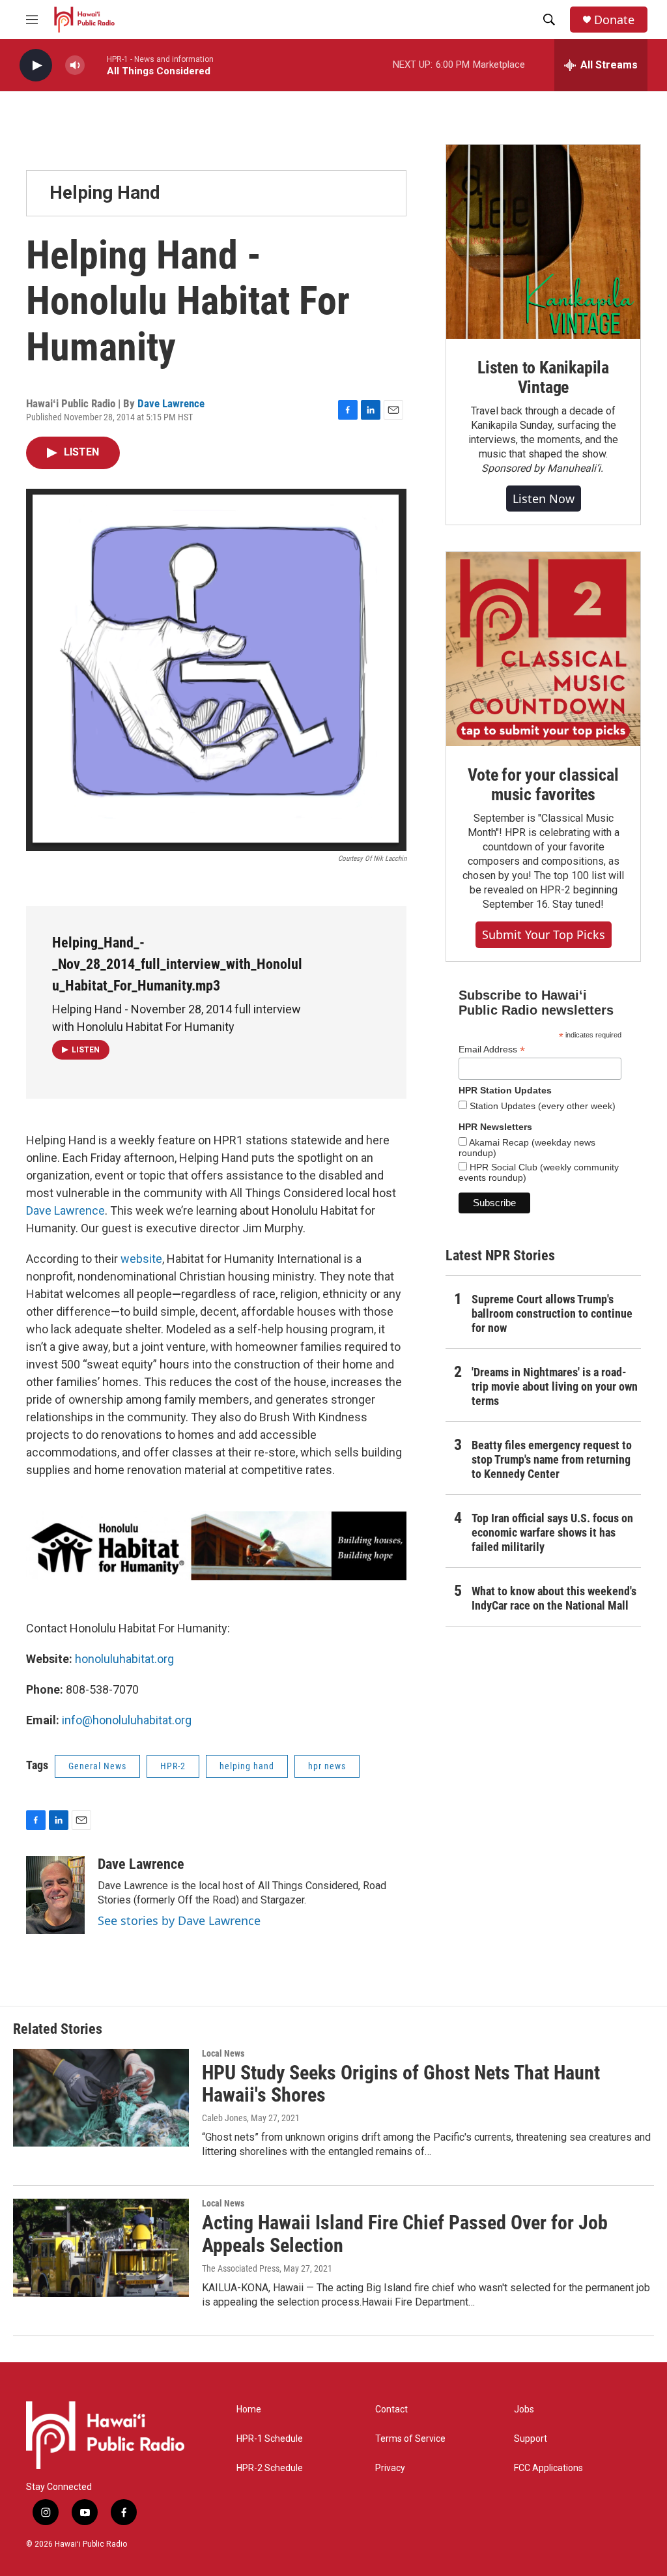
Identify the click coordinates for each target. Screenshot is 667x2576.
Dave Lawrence (171, 403)
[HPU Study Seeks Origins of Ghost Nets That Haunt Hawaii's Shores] (101, 2098)
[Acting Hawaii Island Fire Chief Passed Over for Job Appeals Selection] (101, 2248)
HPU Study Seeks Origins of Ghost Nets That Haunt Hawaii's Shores (401, 2084)
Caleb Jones (224, 2118)
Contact (391, 2410)
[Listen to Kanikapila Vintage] (543, 242)
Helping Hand (105, 193)
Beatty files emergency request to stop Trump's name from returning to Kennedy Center (552, 1459)
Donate (614, 20)
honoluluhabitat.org (124, 1659)
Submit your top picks (544, 934)
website (141, 1259)
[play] (36, 65)
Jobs (524, 2410)
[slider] (96, 65)
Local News (223, 2053)
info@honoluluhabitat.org (127, 1720)
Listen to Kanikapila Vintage (543, 377)
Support (531, 2439)
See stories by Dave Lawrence (179, 1920)
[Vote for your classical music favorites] (543, 649)
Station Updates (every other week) (541, 1106)
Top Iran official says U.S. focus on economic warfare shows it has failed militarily (552, 1532)
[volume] (75, 65)
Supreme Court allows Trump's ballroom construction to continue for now (552, 1313)
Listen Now (544, 499)
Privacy (390, 2468)
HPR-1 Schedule (270, 2439)
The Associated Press (241, 2268)
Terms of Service (410, 2439)
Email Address (492, 1049)
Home (249, 2410)
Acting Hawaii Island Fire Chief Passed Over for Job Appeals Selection (405, 2234)
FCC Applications (548, 2468)
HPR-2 (173, 1766)
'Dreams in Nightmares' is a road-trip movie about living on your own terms (555, 1386)
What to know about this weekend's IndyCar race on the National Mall (554, 1598)
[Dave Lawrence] (55, 1895)
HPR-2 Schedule (270, 2468)
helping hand (247, 1766)
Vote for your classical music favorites (543, 785)
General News (97, 1766)
